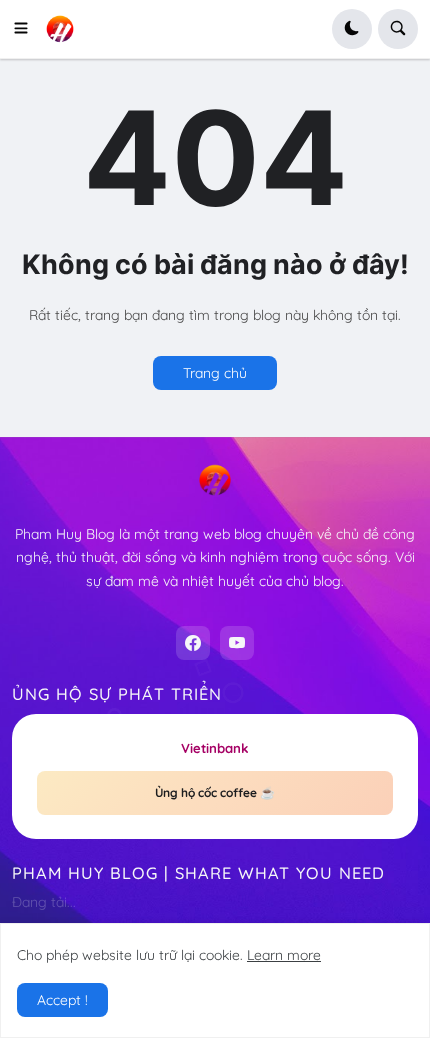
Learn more (284, 955)
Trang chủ (215, 373)
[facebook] (193, 643)
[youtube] (237, 643)
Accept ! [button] (62, 1000)
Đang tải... (44, 902)
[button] (27, 29)
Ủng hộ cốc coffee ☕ (215, 792)
